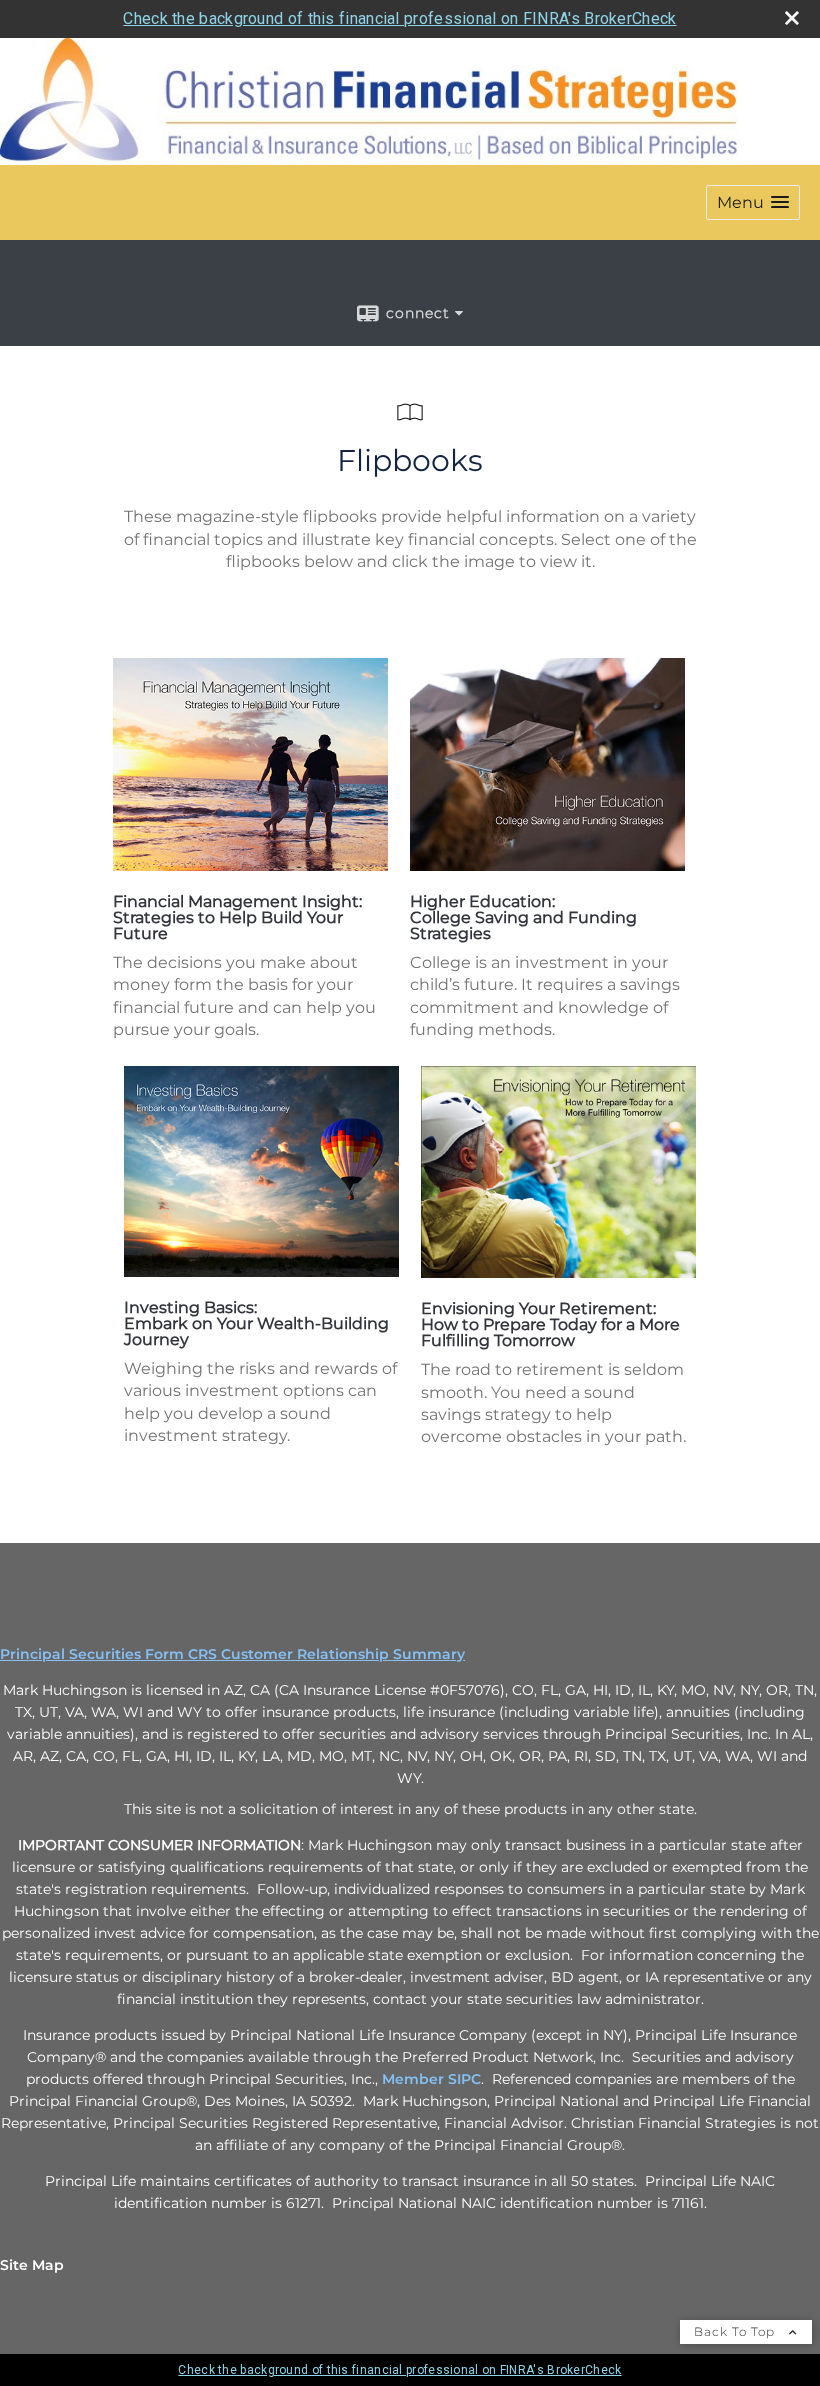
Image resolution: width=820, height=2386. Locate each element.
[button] (753, 202)
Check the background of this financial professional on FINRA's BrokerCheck (399, 18)
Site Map (32, 2265)
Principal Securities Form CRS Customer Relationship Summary (232, 1654)
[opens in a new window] (250, 865)
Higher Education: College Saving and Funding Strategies (523, 917)
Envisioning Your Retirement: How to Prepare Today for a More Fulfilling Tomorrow (550, 1324)
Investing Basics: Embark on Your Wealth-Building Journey (256, 1323)
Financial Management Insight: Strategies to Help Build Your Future (237, 917)
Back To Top (736, 2331)
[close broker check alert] (792, 18)
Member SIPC (431, 2079)
